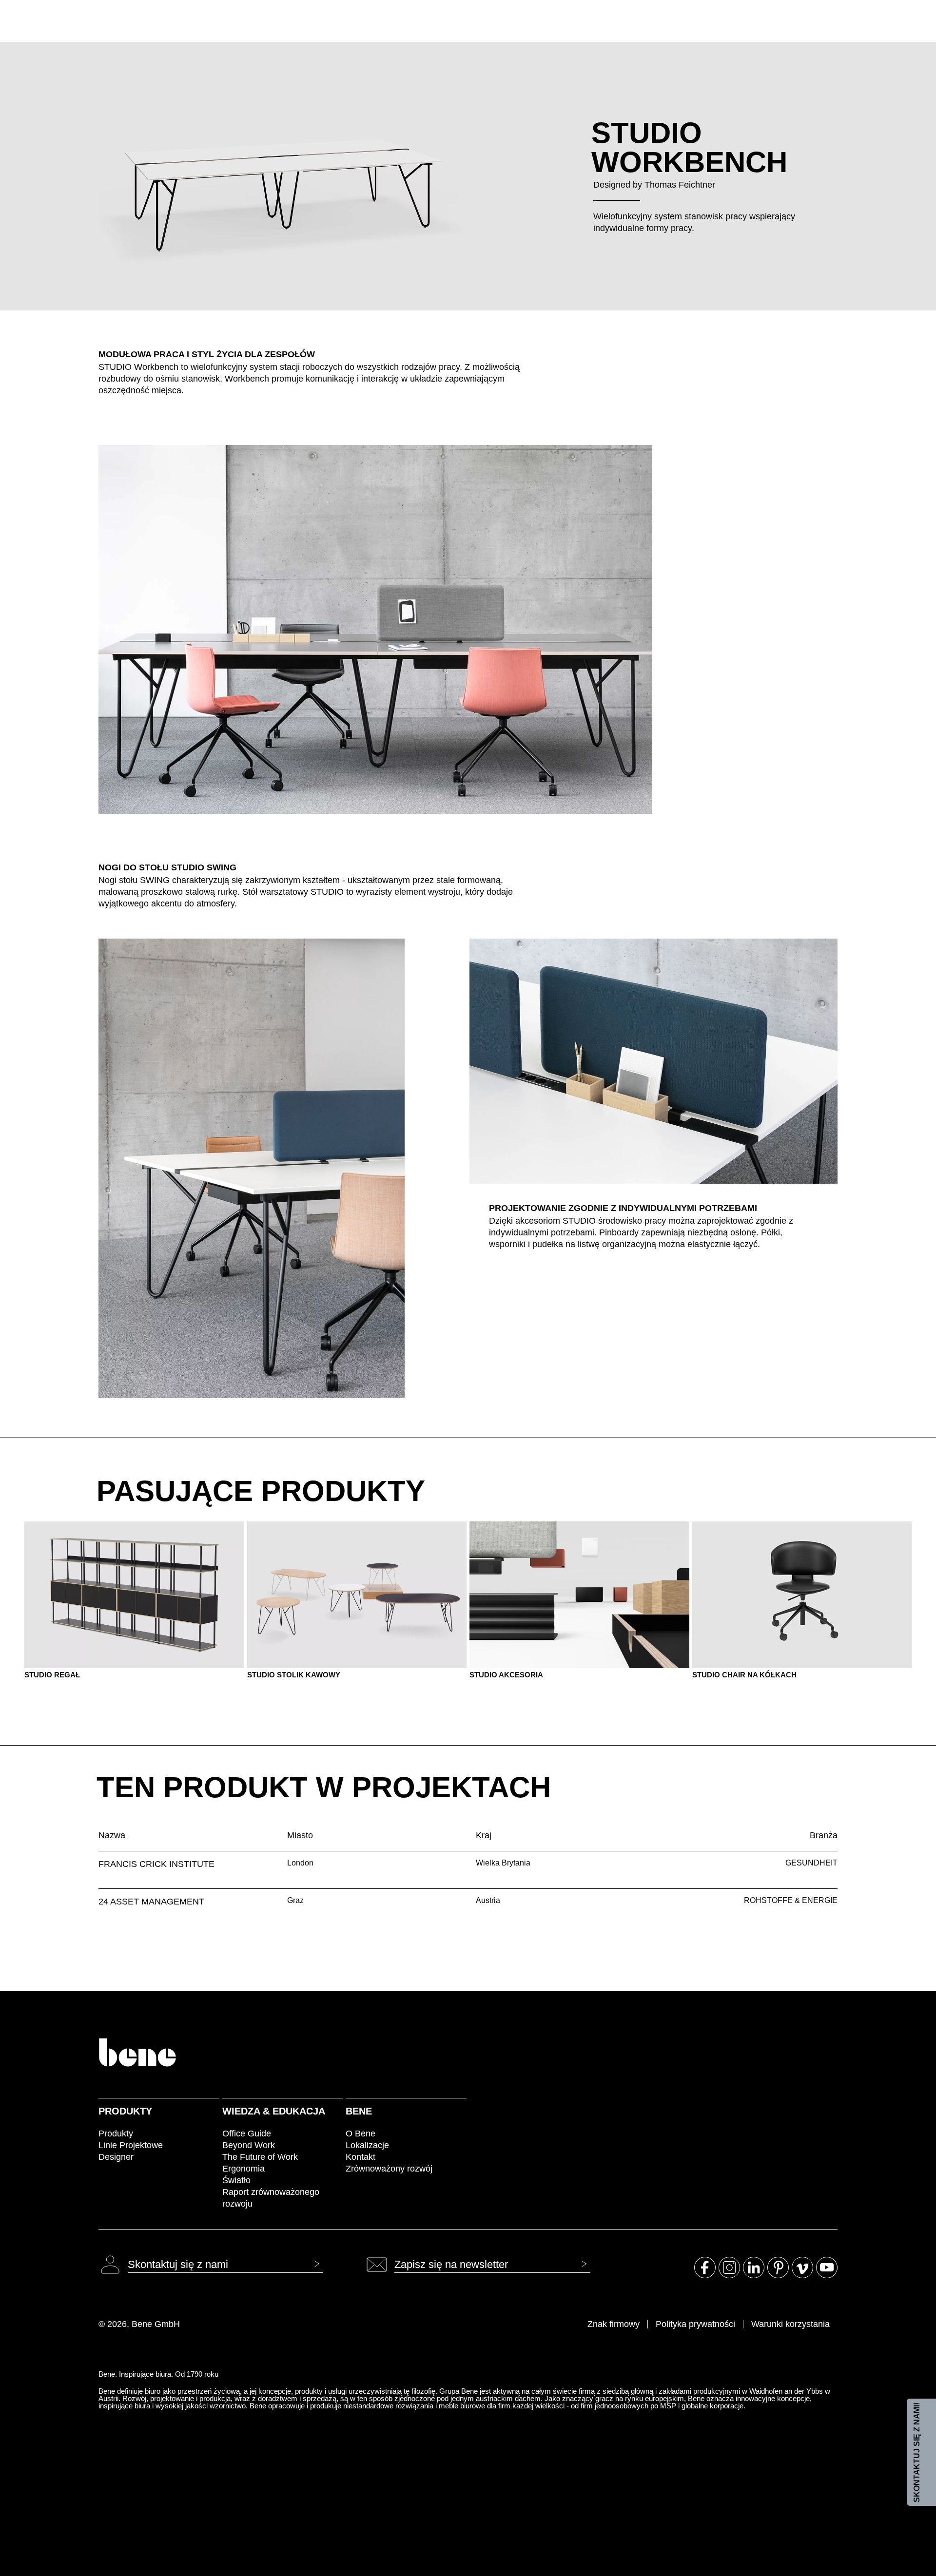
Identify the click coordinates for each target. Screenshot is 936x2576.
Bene (359, 2111)
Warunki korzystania (790, 2324)
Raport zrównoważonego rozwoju (271, 2198)
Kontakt (361, 2157)
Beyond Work (249, 2145)
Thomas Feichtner (680, 185)
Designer (116, 2157)
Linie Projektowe (131, 2145)
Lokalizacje (367, 2145)
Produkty (125, 2111)
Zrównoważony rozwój (389, 2169)
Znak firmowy (614, 2324)
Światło (236, 2180)
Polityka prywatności (695, 2324)
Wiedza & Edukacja (274, 2111)
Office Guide (247, 2134)
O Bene (361, 2134)
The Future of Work (260, 2157)
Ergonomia (244, 2169)
